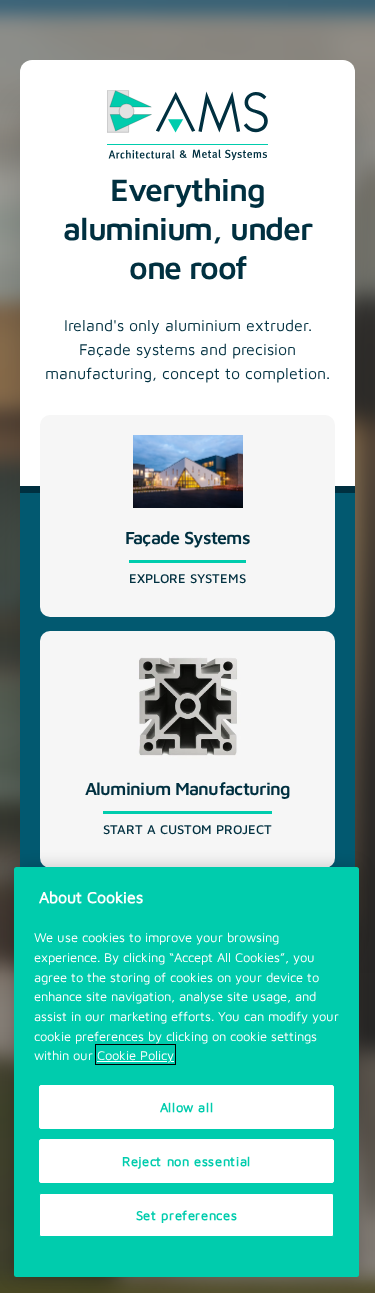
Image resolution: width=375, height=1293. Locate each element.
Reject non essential (186, 1160)
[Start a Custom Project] (187, 749)
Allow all (187, 1106)
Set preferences (187, 1214)
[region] (186, 1072)
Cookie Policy (135, 1054)
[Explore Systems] (187, 516)
